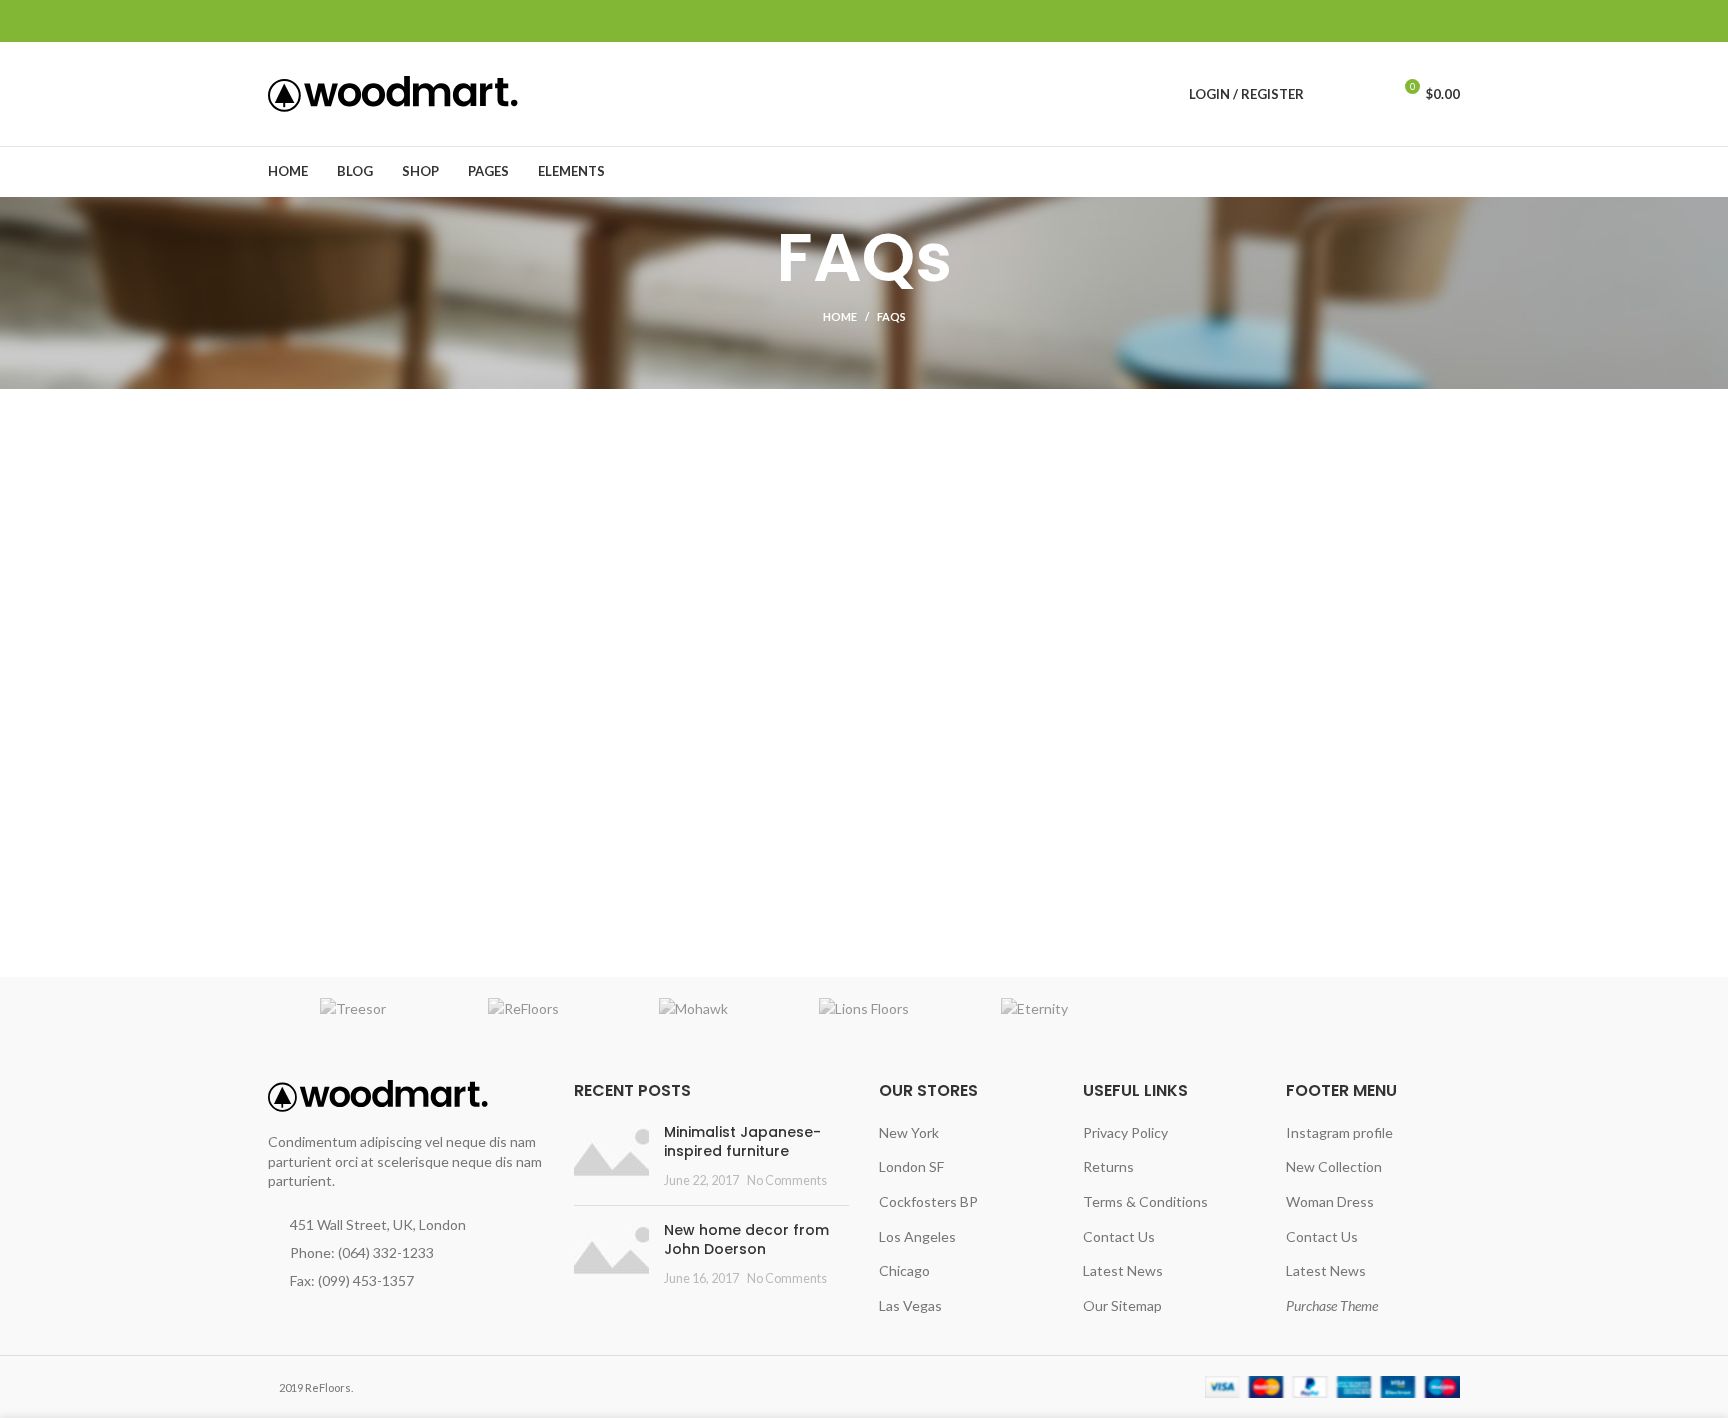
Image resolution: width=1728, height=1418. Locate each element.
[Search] (1331, 94)
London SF (911, 1166)
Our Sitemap (1122, 1305)
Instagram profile (1339, 1132)
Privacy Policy (1125, 1132)
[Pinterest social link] (1402, 21)
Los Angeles (917, 1236)
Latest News (1123, 1270)
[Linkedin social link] (1425, 21)
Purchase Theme (1332, 1305)
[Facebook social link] (1356, 21)
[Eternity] (1034, 1009)
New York (909, 1132)
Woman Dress (1330, 1201)
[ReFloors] (523, 1009)
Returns (1108, 1166)
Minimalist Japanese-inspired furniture (742, 1142)
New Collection (1334, 1166)
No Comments (787, 1180)
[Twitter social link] (1379, 21)
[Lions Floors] (864, 1009)
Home (840, 316)
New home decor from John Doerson (746, 1240)
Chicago (904, 1270)
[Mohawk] (694, 1009)
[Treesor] (353, 1009)
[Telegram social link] (1448, 21)
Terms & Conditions (1145, 1201)
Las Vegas (910, 1305)
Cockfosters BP (928, 1201)
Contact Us (1119, 1236)
